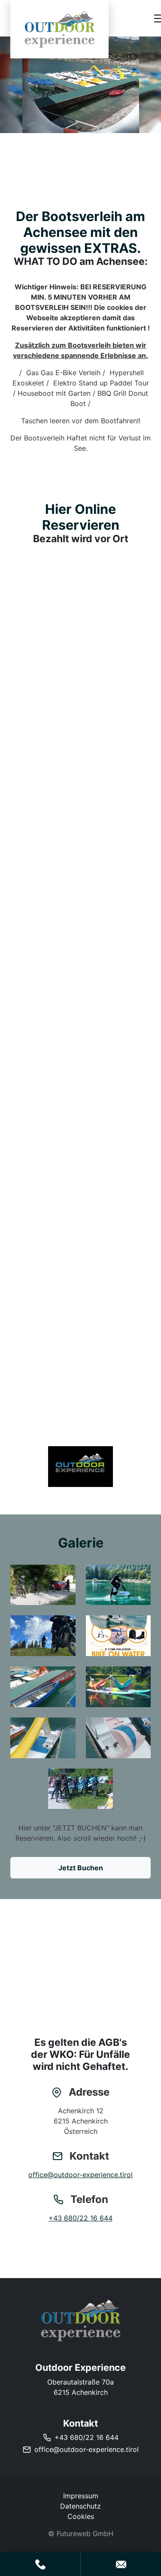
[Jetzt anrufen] (40, 2564)
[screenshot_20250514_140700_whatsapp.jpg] (81, 1467)
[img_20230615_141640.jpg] (118, 1738)
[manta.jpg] (118, 1636)
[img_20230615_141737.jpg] (43, 1687)
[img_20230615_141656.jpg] (43, 1738)
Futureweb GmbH (85, 2534)
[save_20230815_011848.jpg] (43, 1636)
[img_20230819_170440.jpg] (81, 1789)
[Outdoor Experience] (80, 2320)
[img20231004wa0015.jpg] (118, 1585)
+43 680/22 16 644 (80, 2218)
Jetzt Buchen (81, 1868)
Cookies (81, 2516)
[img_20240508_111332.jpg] (43, 1585)
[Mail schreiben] (121, 2564)
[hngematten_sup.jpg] (118, 1687)
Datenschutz (80, 2506)
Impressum (81, 2496)
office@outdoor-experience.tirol (80, 2175)
